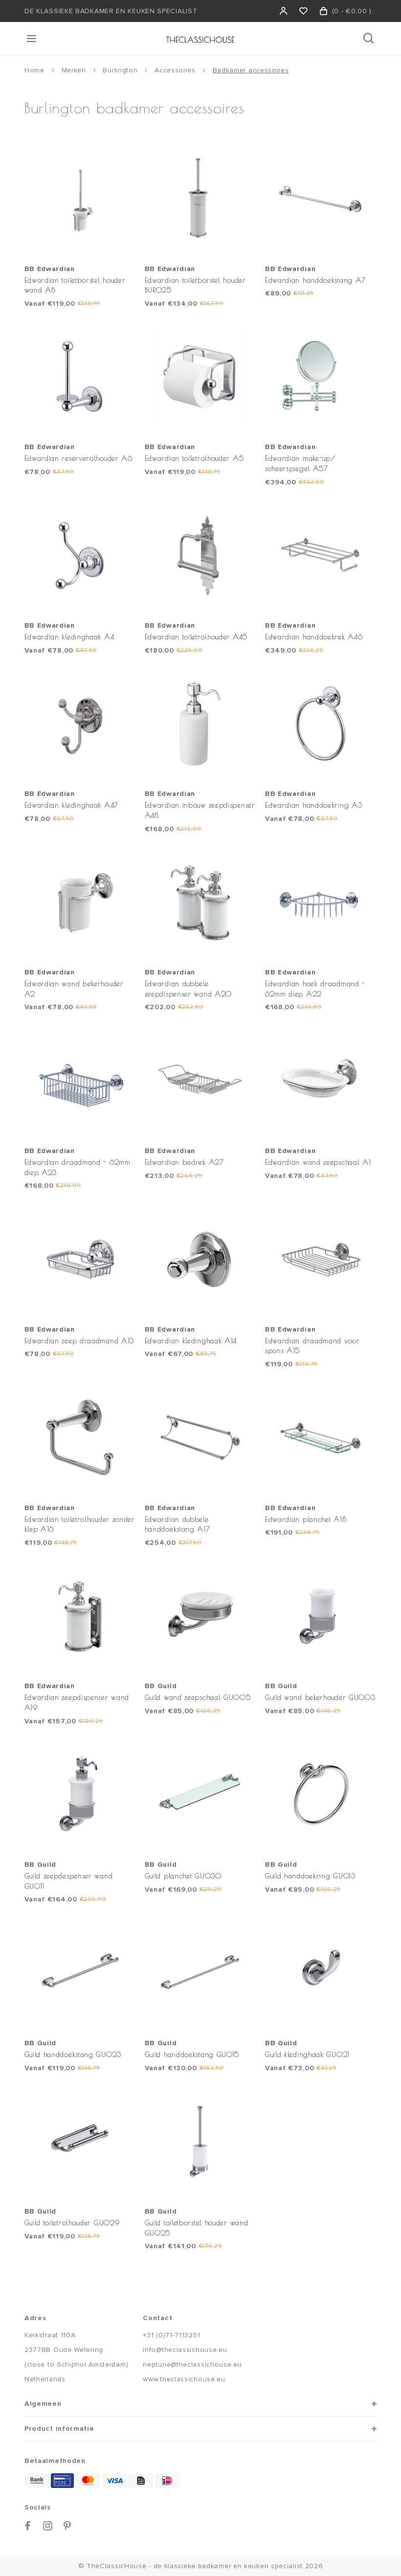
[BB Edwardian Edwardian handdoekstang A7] (321, 199)
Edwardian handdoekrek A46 (314, 637)
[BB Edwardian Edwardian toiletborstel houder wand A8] (80, 199)
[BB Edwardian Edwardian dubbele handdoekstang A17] (200, 1438)
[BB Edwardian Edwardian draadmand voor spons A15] (321, 1259)
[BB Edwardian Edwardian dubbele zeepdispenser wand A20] (200, 903)
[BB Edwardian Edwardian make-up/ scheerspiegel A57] (321, 377)
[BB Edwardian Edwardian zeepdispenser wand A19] (80, 1616)
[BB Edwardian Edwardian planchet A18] (321, 1438)
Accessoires (175, 70)
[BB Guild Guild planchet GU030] (200, 1795)
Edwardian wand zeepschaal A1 (318, 1162)
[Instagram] (48, 2526)
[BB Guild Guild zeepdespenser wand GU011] (80, 1795)
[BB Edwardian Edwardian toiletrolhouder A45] (200, 556)
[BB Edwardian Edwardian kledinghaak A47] (80, 724)
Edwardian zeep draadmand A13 (79, 1341)
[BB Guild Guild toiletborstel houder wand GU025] (200, 2142)
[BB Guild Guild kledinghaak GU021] (321, 1973)
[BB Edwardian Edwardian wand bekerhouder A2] (80, 903)
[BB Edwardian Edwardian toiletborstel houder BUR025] (200, 199)
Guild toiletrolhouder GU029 (72, 2223)
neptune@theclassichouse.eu (192, 2364)
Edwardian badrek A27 (184, 1162)
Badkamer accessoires (251, 70)
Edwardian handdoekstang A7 (315, 280)
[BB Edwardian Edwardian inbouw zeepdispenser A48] (200, 724)
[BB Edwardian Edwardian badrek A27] (200, 1081)
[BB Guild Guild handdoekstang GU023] (80, 1973)
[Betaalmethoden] (37, 2481)
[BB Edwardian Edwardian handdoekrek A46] (321, 556)
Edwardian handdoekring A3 (314, 805)
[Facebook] (28, 2526)
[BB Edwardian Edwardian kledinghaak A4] (80, 556)
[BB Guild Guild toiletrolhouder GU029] (80, 2142)
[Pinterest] (67, 2526)
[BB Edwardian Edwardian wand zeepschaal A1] (321, 1081)
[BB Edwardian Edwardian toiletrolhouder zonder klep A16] (80, 1438)
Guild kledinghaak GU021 (307, 2054)
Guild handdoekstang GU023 (73, 2054)
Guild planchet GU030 (183, 1876)
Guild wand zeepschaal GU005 (198, 1697)
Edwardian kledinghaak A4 (69, 637)
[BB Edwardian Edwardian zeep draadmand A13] (80, 1259)
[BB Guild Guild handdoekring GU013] (321, 1795)
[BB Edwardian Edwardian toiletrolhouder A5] (200, 377)
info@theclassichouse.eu (185, 2350)
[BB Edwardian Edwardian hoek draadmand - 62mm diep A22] (321, 903)
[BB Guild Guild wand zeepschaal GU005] (200, 1616)
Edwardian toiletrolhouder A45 (196, 637)
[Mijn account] (284, 11)
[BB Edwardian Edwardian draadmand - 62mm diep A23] (80, 1081)
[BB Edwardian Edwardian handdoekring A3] (321, 724)
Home (34, 70)
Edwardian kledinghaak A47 (72, 805)
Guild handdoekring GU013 (310, 1876)
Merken (74, 70)
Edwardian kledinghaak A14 (191, 1341)
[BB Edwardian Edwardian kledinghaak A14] (200, 1259)
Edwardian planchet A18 (306, 1519)
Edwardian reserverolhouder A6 (78, 458)
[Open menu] (32, 39)
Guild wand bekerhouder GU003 (320, 1697)
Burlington (120, 70)
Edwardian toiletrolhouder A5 (194, 458)
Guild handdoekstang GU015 (192, 2054)
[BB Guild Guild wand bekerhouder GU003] (321, 1616)
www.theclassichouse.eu (184, 2379)
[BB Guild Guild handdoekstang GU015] (200, 1973)
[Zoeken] (369, 39)
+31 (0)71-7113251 (171, 2335)
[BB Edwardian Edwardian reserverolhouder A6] (80, 377)
